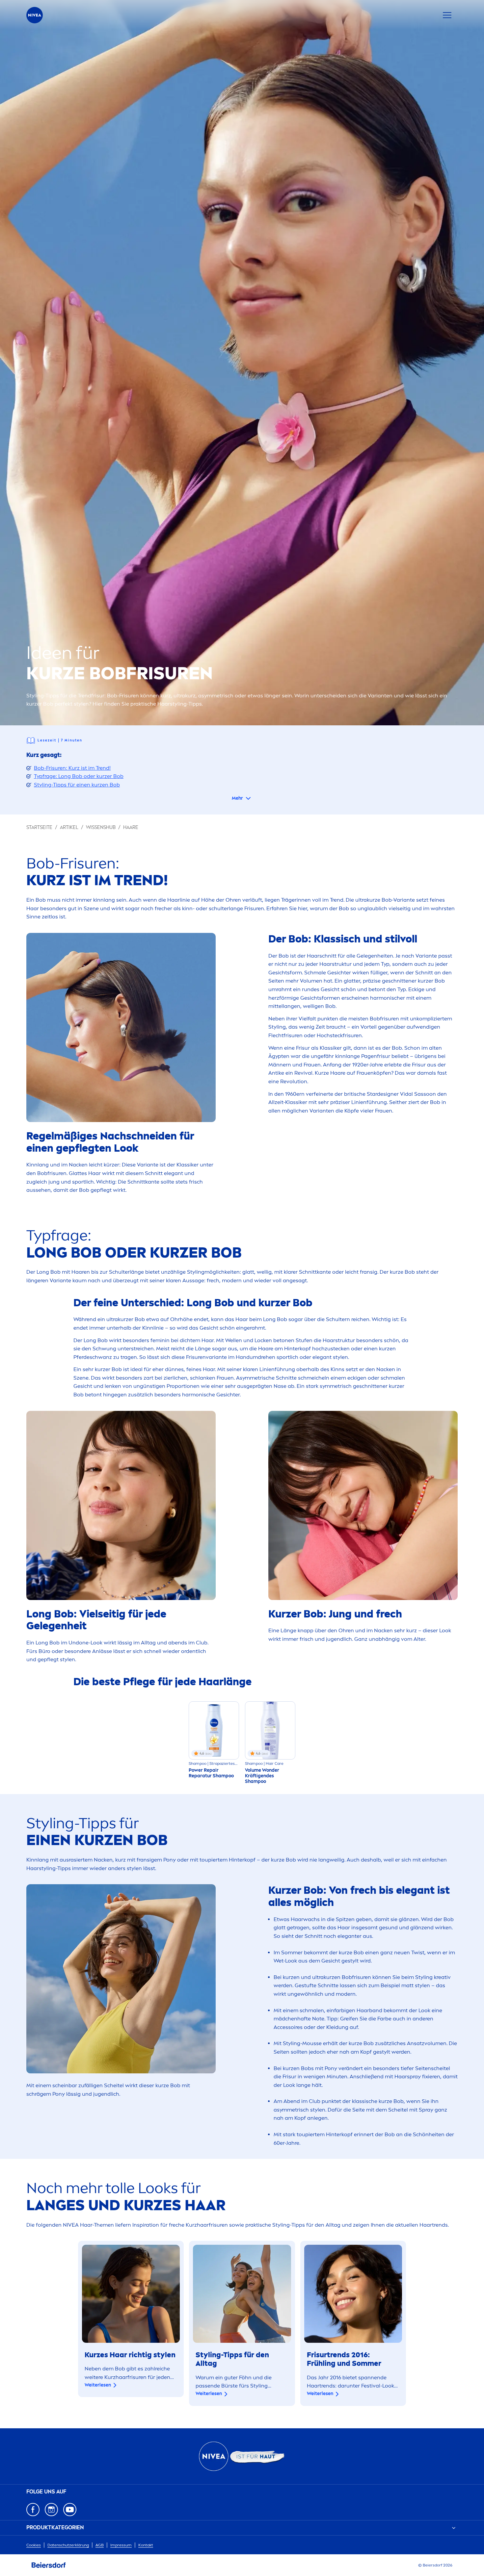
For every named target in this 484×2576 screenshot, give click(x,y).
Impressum (121, 2545)
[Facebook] (33, 2510)
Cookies (34, 2545)
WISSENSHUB (101, 827)
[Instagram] (51, 2510)
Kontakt (146, 2545)
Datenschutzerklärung (68, 2545)
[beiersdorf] (49, 2565)
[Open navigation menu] (447, 15)
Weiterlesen (98, 2385)
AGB (100, 2545)
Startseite (39, 827)
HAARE (131, 827)
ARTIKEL (69, 827)
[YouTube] (70, 2510)
